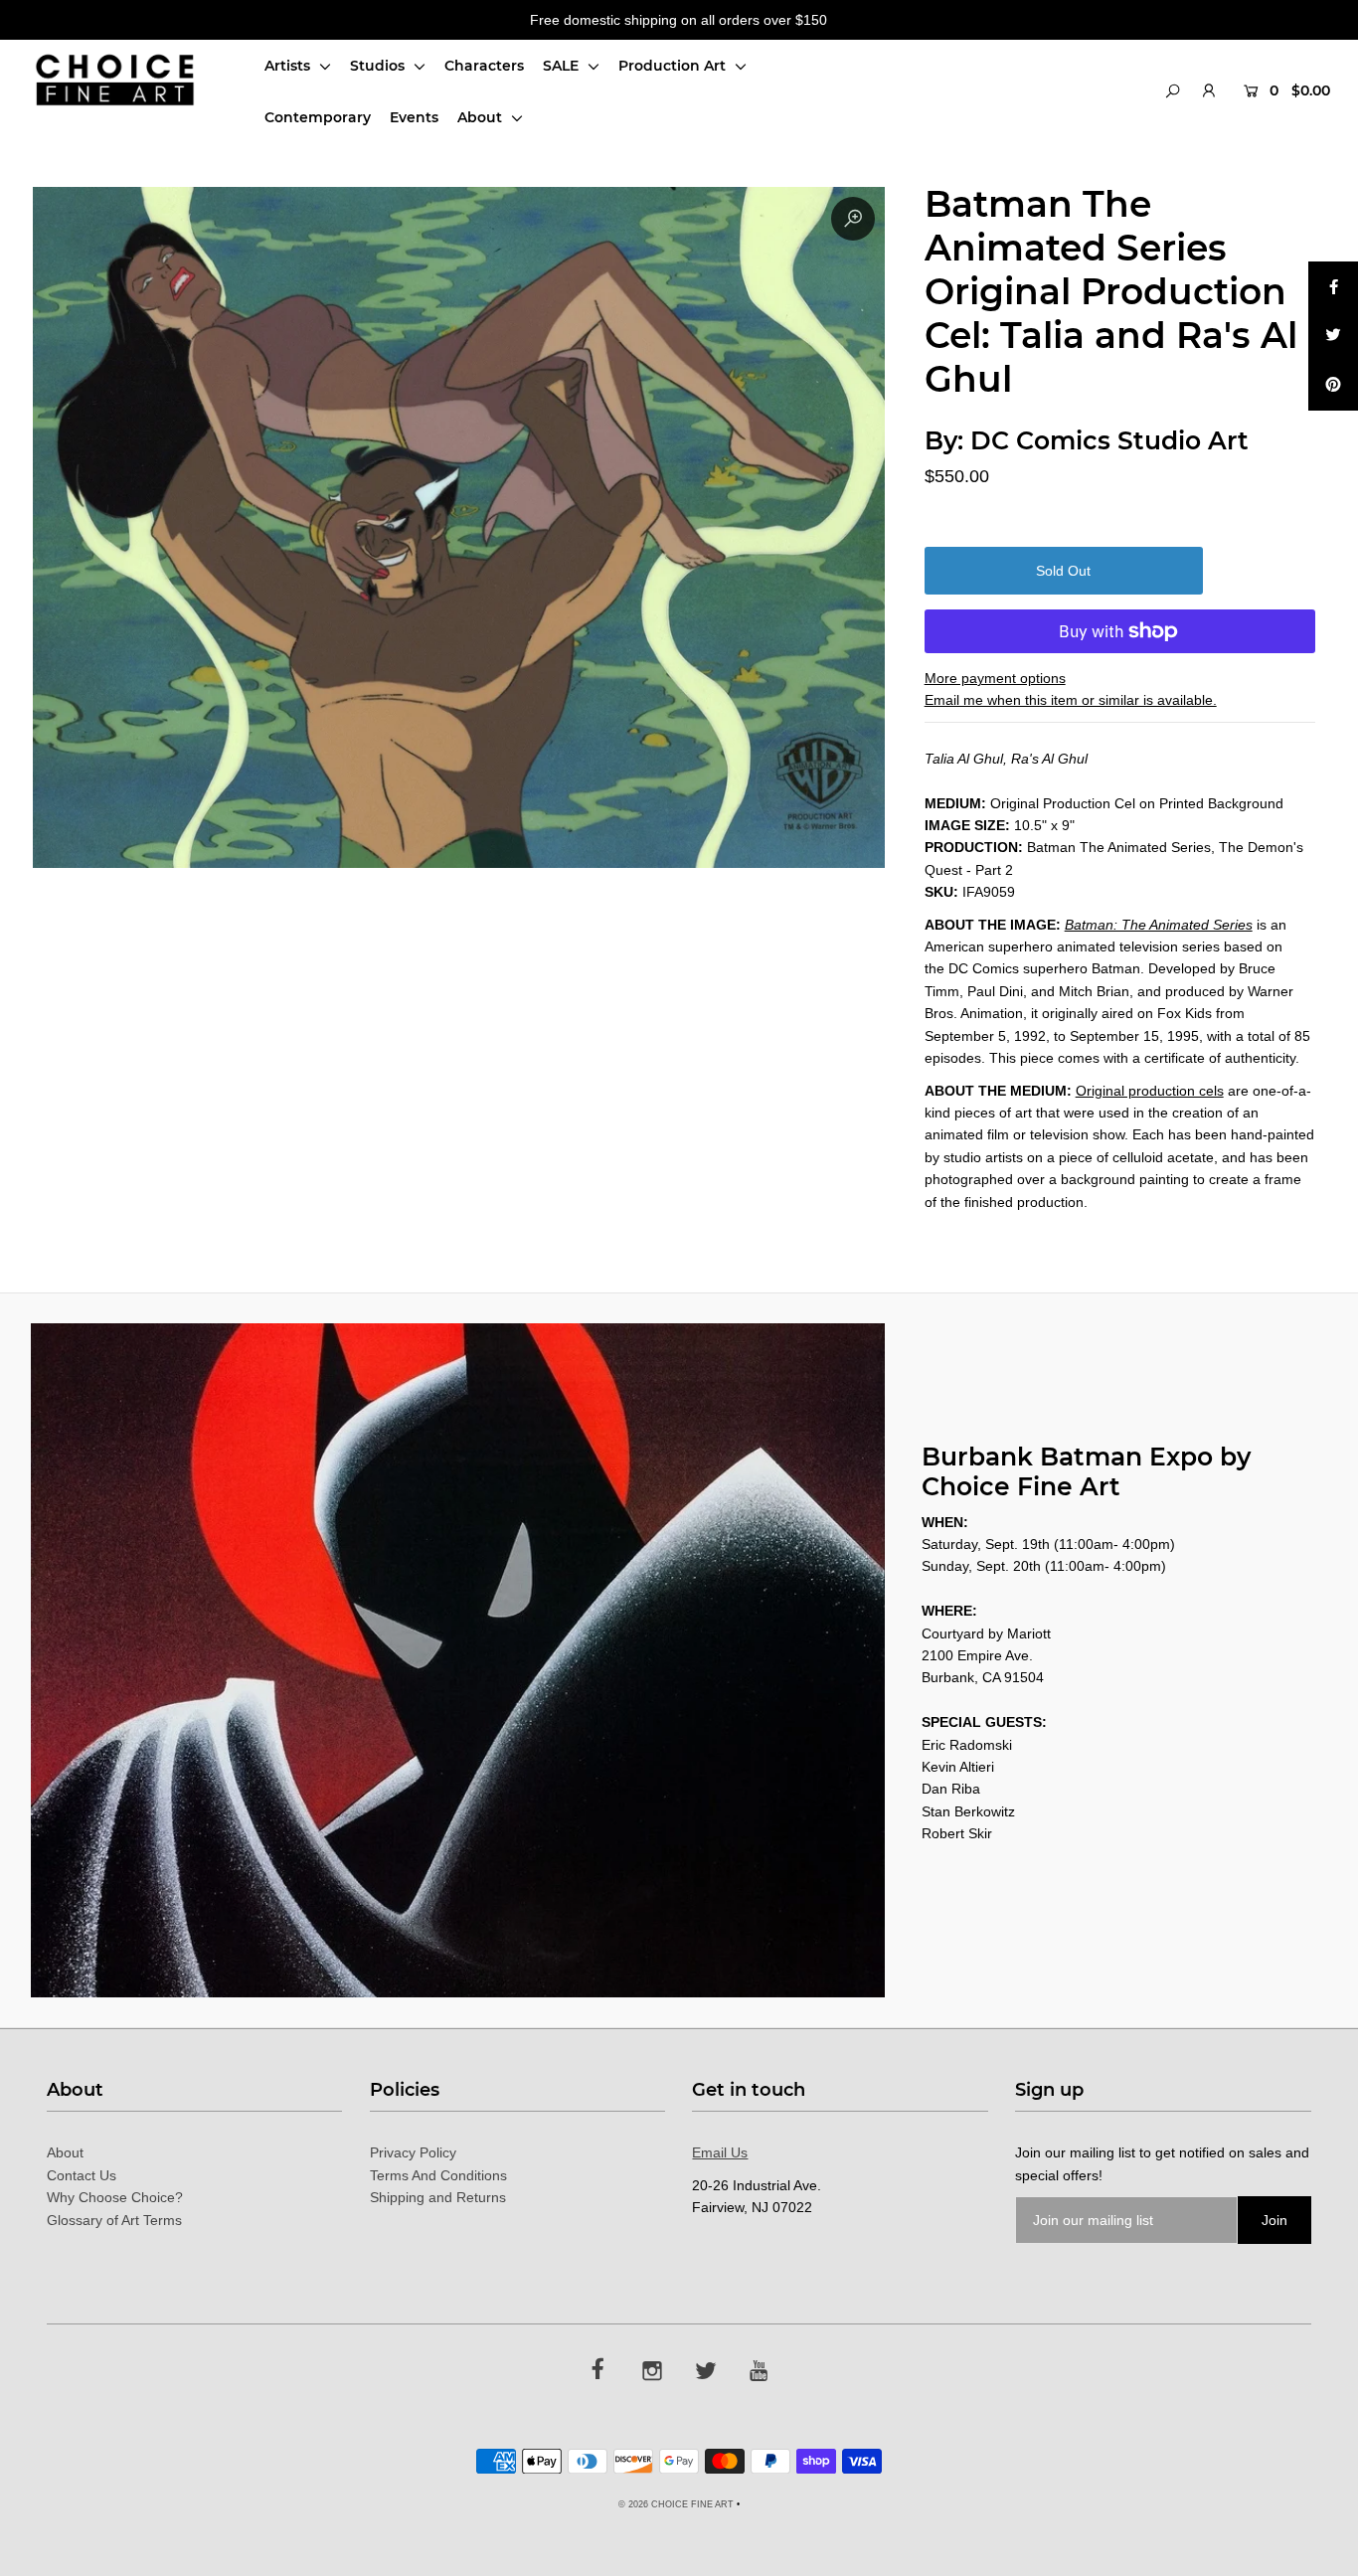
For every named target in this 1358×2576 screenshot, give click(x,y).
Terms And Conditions (438, 2175)
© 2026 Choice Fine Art (676, 2504)
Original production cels (1150, 1091)
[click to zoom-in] (853, 219)
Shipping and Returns (438, 2197)
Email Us (720, 2152)
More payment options (995, 678)
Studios (379, 66)
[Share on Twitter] (1333, 336)
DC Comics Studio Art (1109, 440)
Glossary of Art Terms (114, 2220)
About (482, 117)
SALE (563, 66)
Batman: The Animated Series (1159, 925)
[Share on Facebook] (1333, 286)
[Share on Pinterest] (1333, 386)
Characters (484, 66)
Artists (289, 66)
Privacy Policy (413, 2152)
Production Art (674, 66)
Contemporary (318, 117)
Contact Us (82, 2175)
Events (414, 117)
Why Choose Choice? (115, 2197)
